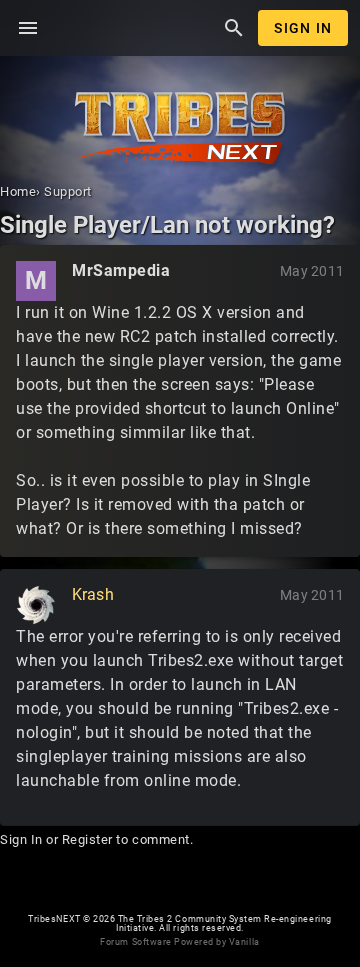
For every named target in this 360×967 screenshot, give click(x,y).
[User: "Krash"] (36, 605)
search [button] (234, 28)
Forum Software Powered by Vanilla (179, 942)
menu (28, 28)
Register (87, 839)
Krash (93, 594)
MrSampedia (121, 270)
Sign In (303, 28)
